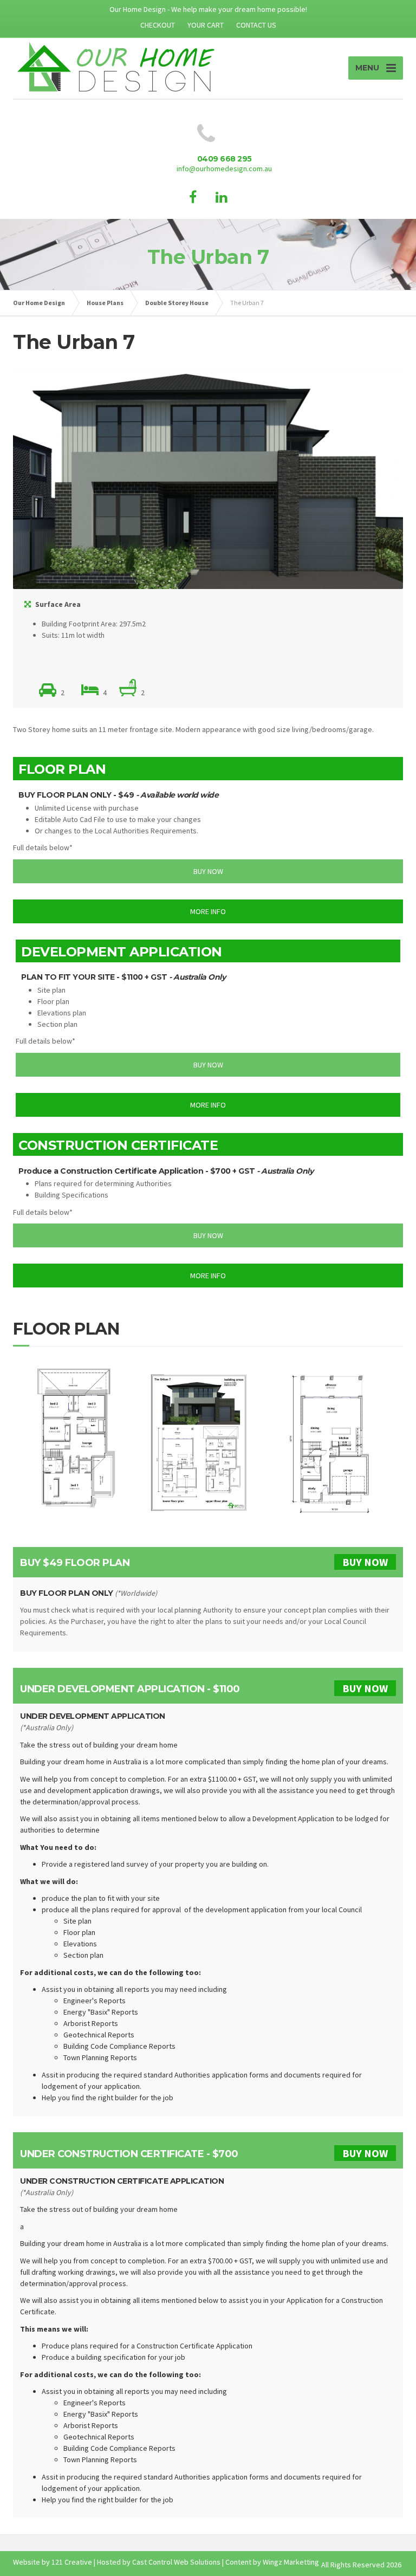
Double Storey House (177, 303)
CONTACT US (256, 25)
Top (390, 2550)
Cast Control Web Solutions (176, 2562)
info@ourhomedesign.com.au (224, 169)
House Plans (105, 303)
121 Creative (72, 2562)
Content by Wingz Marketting (272, 2562)
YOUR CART (206, 25)
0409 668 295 (225, 159)
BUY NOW (365, 1562)
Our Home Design (39, 303)
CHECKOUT (158, 25)
